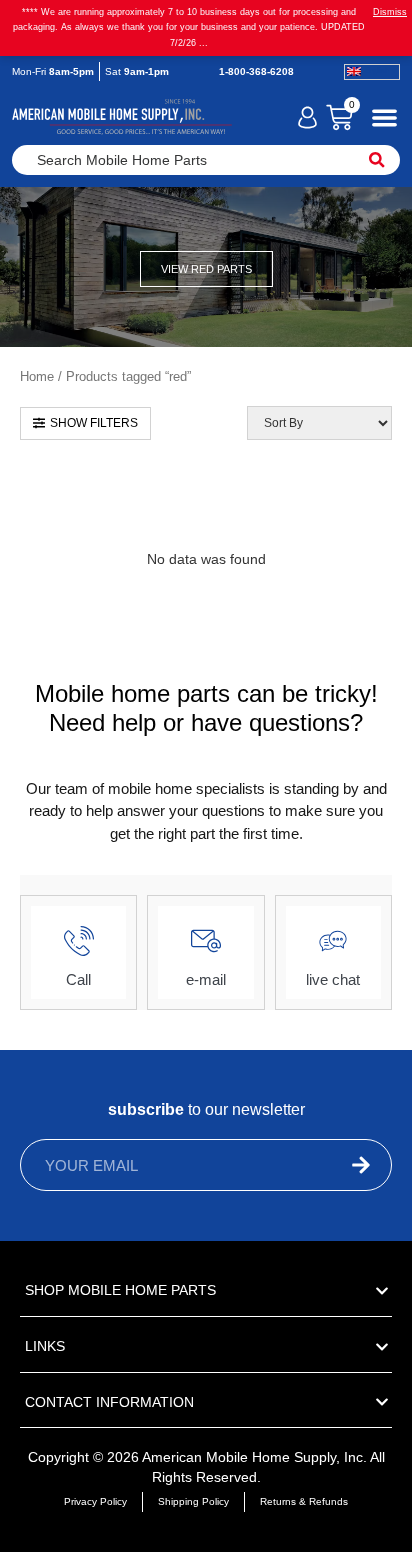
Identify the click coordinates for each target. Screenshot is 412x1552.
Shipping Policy (193, 1501)
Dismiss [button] (390, 12)
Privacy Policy (95, 1501)
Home (37, 376)
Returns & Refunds (304, 1501)
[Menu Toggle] (384, 117)
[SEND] (323, 1165)
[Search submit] (377, 160)
